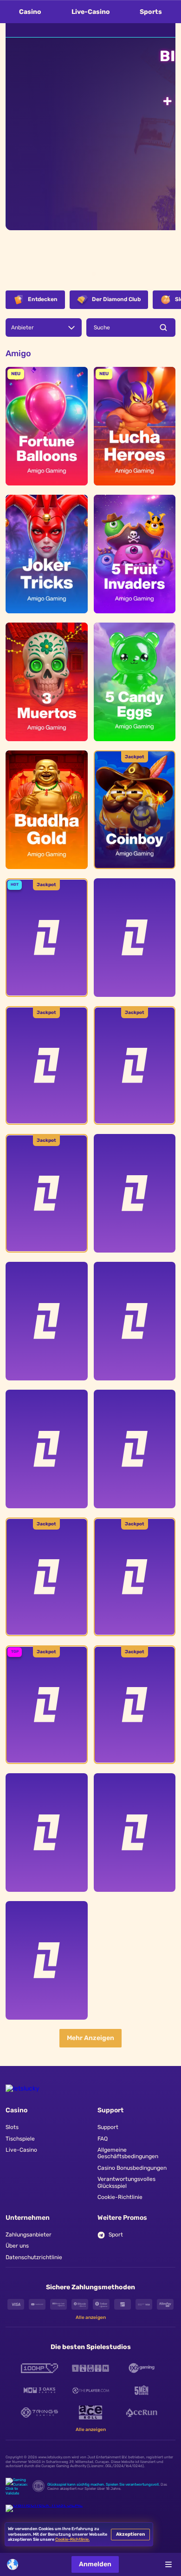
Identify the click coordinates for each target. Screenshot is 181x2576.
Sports (151, 12)
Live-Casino (91, 12)
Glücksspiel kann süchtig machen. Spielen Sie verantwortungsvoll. (103, 2485)
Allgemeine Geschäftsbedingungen (128, 2153)
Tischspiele (20, 2139)
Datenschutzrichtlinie (34, 2257)
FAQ (103, 2139)
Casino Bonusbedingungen (132, 2168)
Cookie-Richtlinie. (72, 2539)
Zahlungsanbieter (29, 2235)
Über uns (17, 2246)
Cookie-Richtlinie (120, 2197)
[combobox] (17, 2564)
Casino (30, 12)
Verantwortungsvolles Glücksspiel (126, 2182)
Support (108, 2127)
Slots (12, 2127)
